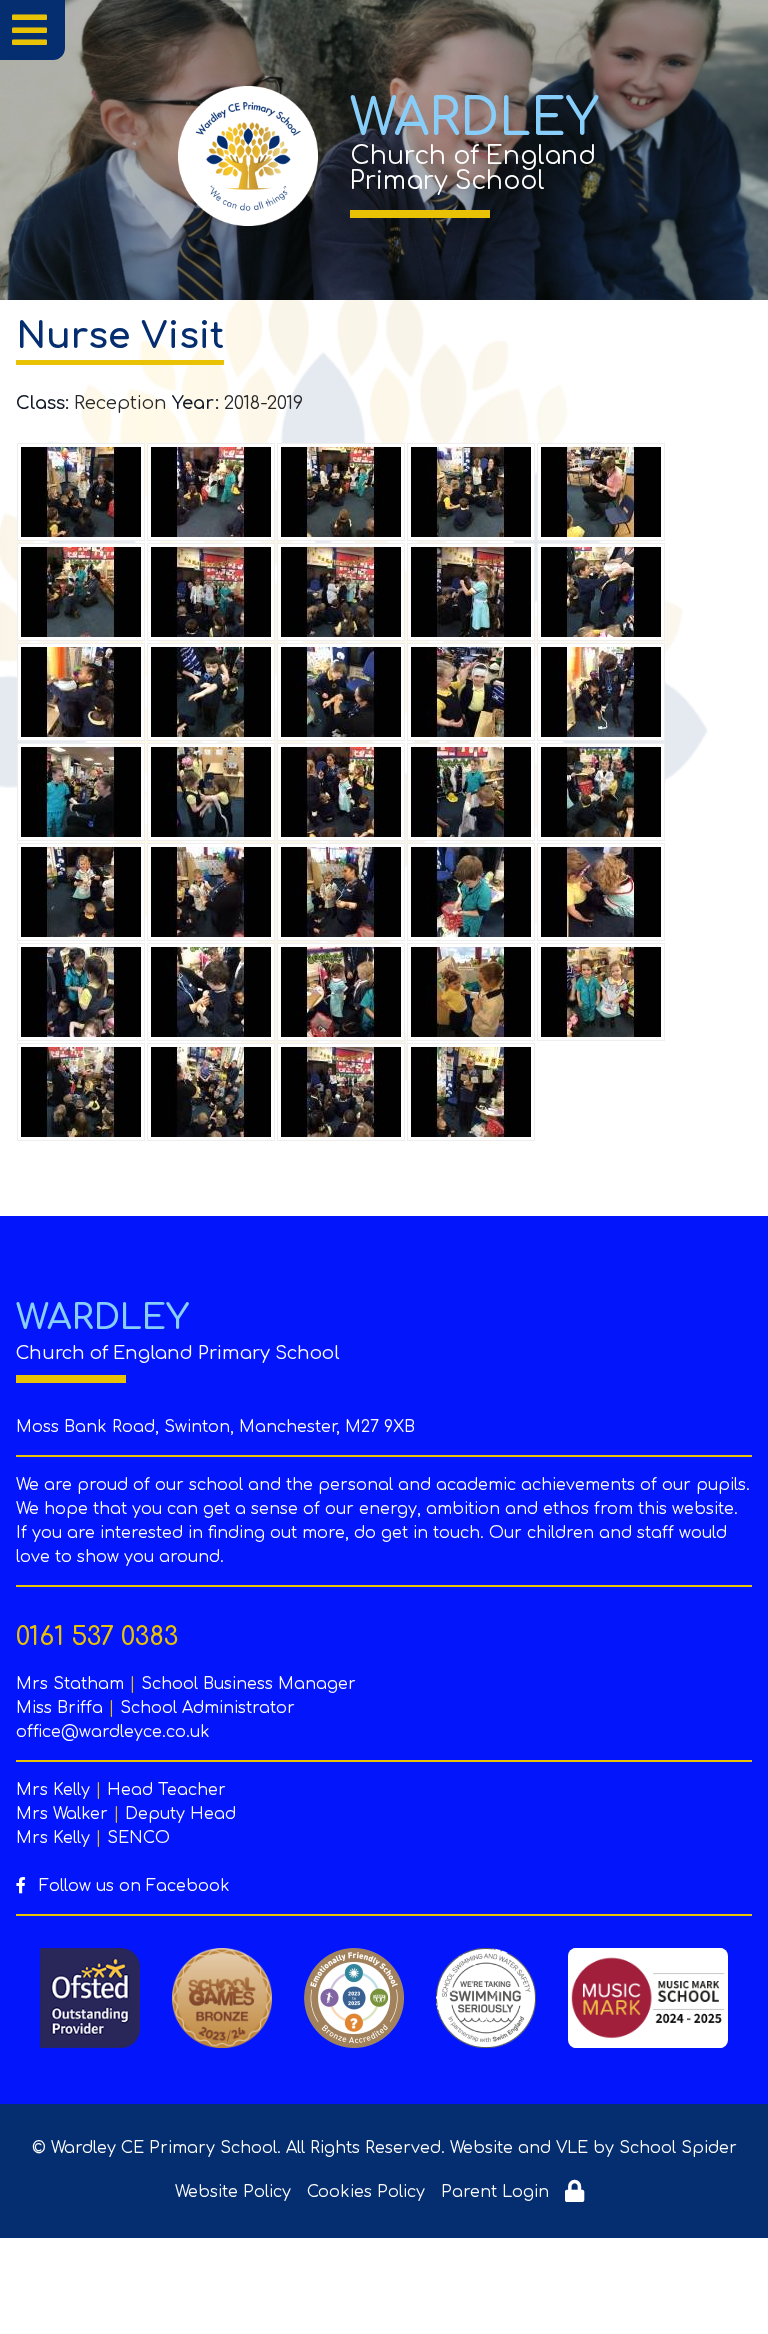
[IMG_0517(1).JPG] (601, 492)
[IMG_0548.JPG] (341, 992)
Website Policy (233, 2192)
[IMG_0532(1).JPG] (601, 692)
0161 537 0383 (97, 1637)
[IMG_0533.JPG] (81, 792)
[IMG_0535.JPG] (211, 792)
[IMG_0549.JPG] (471, 992)
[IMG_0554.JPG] (341, 1092)
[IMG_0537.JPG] (471, 792)
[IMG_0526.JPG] (601, 592)
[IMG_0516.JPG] (471, 492)
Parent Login (495, 2192)
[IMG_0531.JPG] (471, 692)
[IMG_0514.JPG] (341, 492)
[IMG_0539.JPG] (81, 892)
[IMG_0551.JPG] (601, 992)
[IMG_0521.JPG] (211, 592)
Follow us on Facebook (132, 1886)
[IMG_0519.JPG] (81, 592)
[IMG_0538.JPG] (601, 792)
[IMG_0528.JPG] (211, 692)
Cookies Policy (366, 2192)
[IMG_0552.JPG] (81, 1092)
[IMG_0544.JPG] (601, 892)
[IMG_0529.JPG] (341, 692)
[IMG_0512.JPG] (81, 492)
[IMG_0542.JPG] (471, 892)
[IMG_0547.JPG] (211, 992)
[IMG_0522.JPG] (341, 592)
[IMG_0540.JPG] (211, 892)
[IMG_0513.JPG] (211, 492)
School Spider (678, 2148)
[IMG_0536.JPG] (341, 792)
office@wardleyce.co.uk (113, 1732)
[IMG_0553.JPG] (211, 1092)
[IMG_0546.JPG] (81, 992)
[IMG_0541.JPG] (341, 892)
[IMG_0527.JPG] (81, 692)
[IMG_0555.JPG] (471, 1092)
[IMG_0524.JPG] (471, 592)
